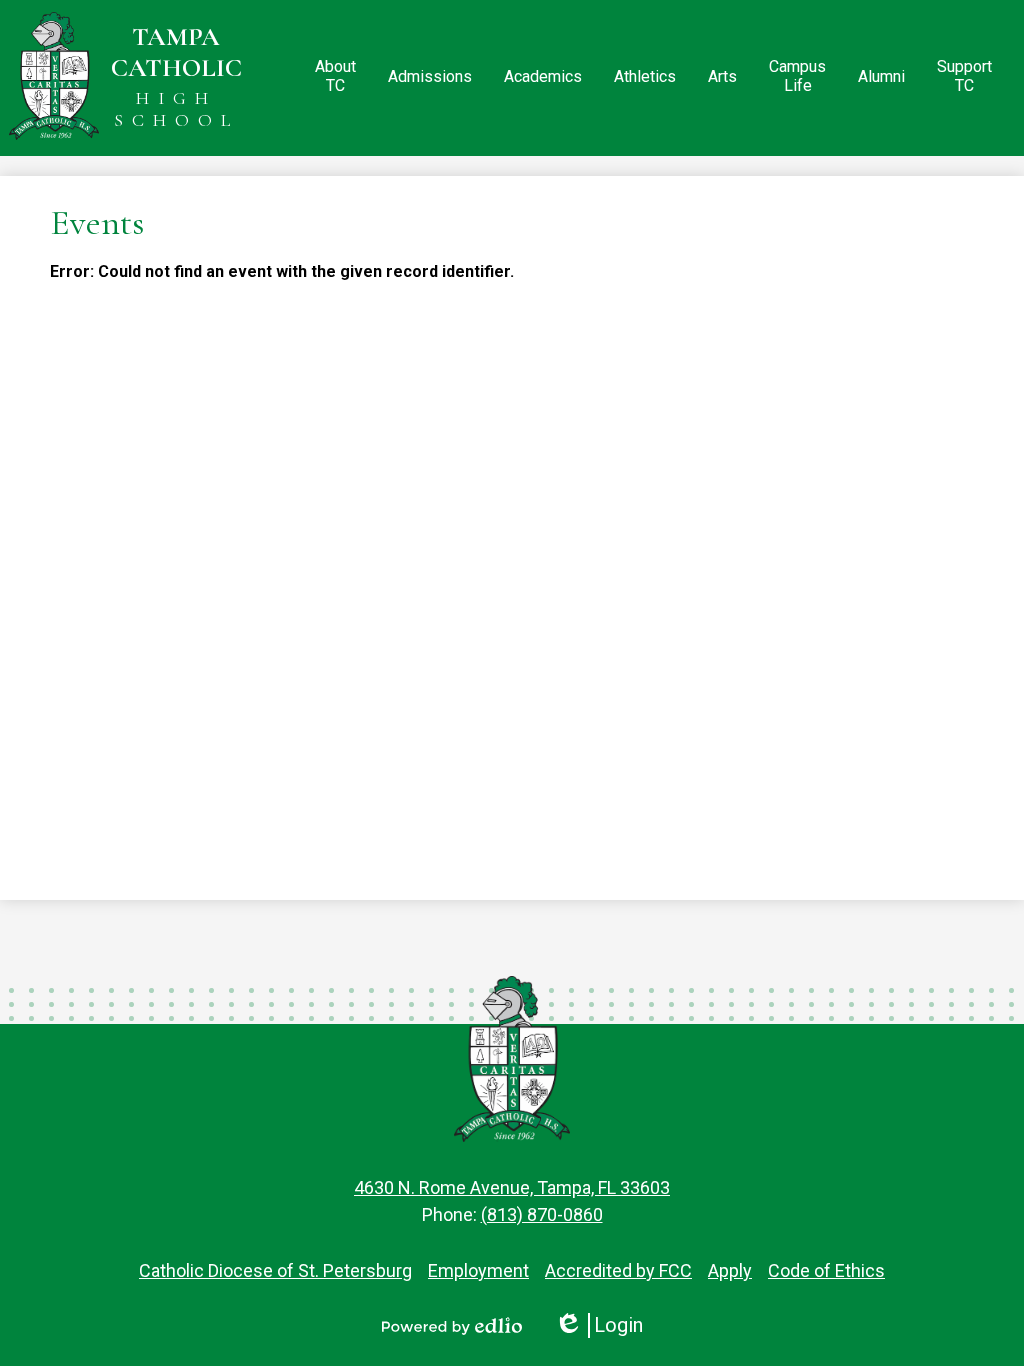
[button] (335, 78)
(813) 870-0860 (542, 1214)
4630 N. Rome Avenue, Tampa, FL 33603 (512, 1187)
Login (598, 1325)
